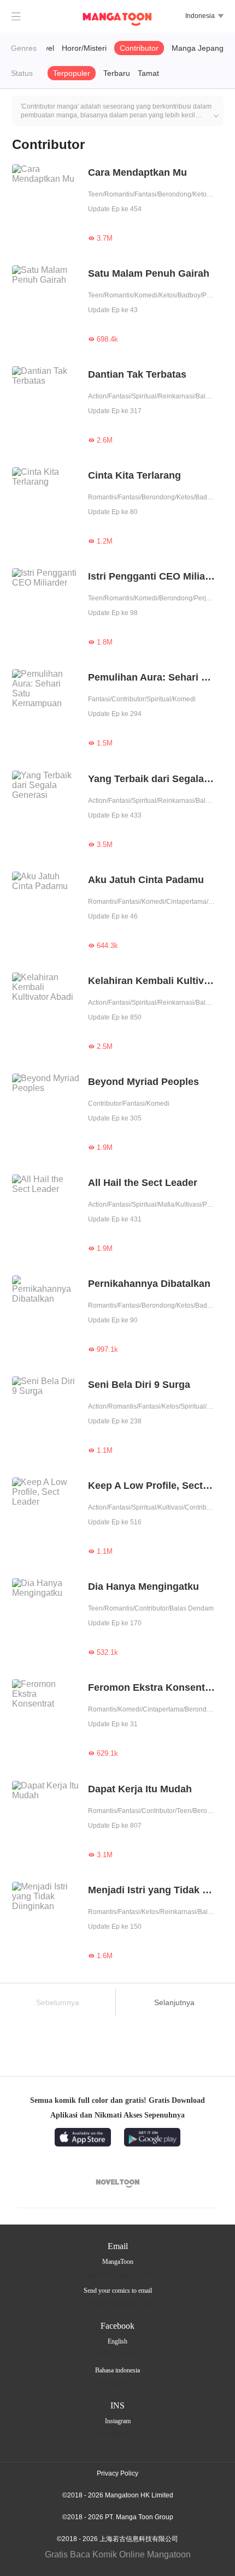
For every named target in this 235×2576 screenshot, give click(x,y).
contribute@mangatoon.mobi (118, 2303)
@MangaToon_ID (118, 2383)
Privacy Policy (117, 2473)
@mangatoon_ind (117, 2434)
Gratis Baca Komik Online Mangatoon (118, 2554)
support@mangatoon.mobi (117, 2274)
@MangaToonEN (117, 2354)
